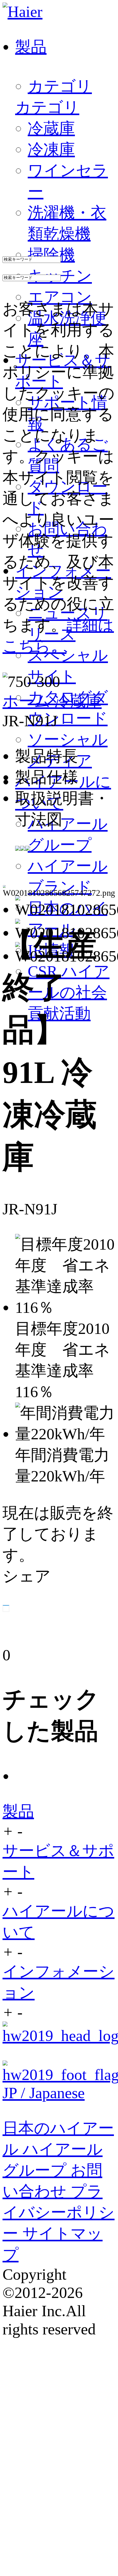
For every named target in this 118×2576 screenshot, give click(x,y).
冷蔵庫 (78, 701)
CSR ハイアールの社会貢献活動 (69, 992)
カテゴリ (60, 86)
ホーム (28, 701)
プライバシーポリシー (59, 2212)
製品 (18, 1811)
